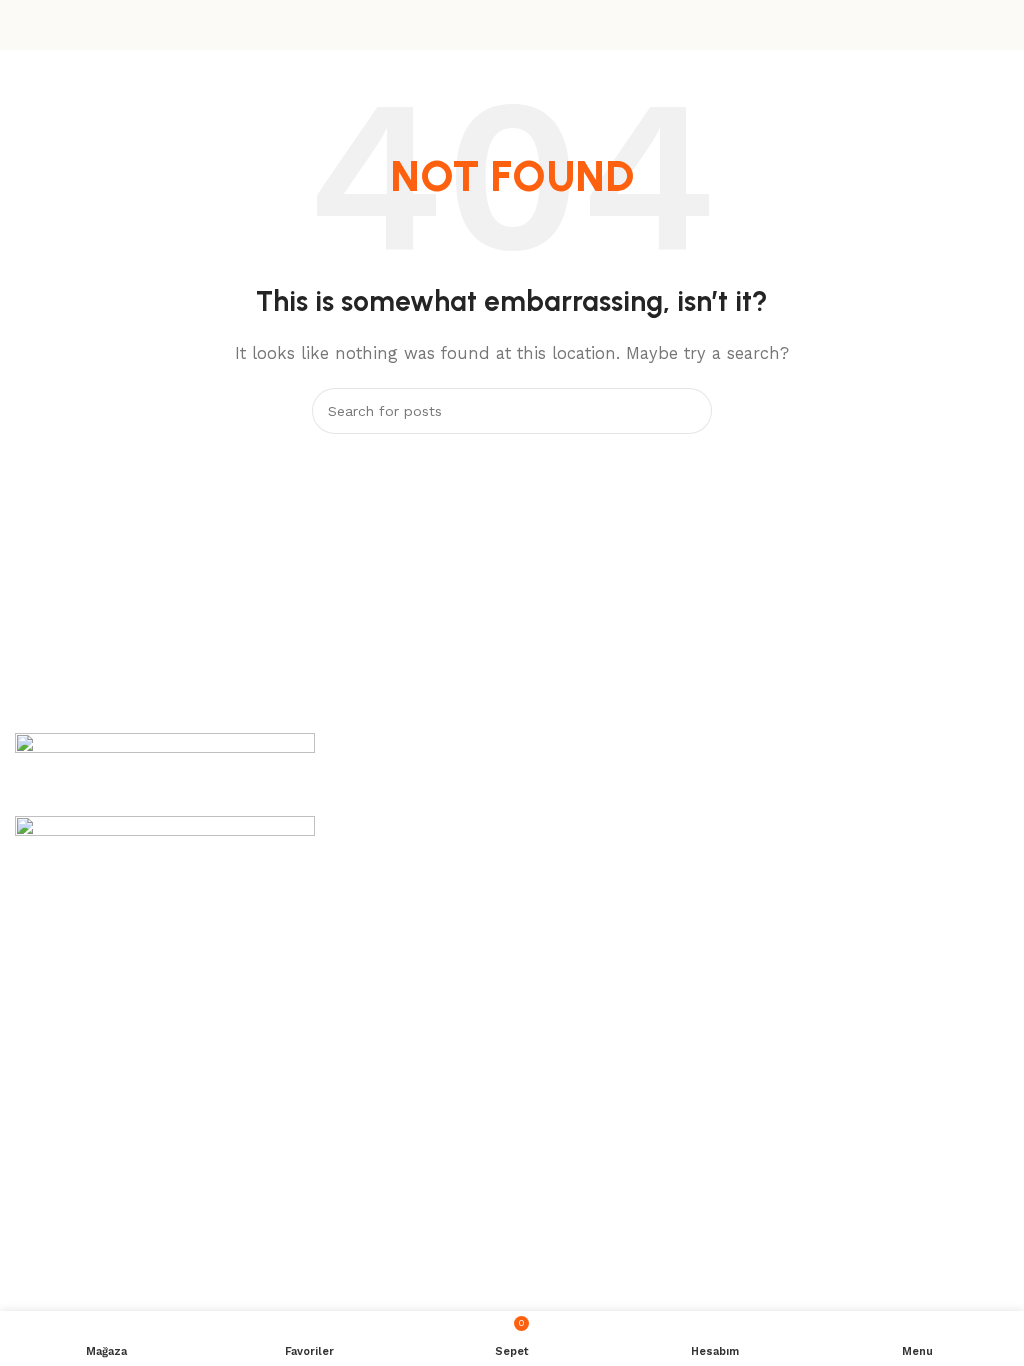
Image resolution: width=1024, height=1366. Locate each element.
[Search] (689, 411)
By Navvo (494, 1069)
